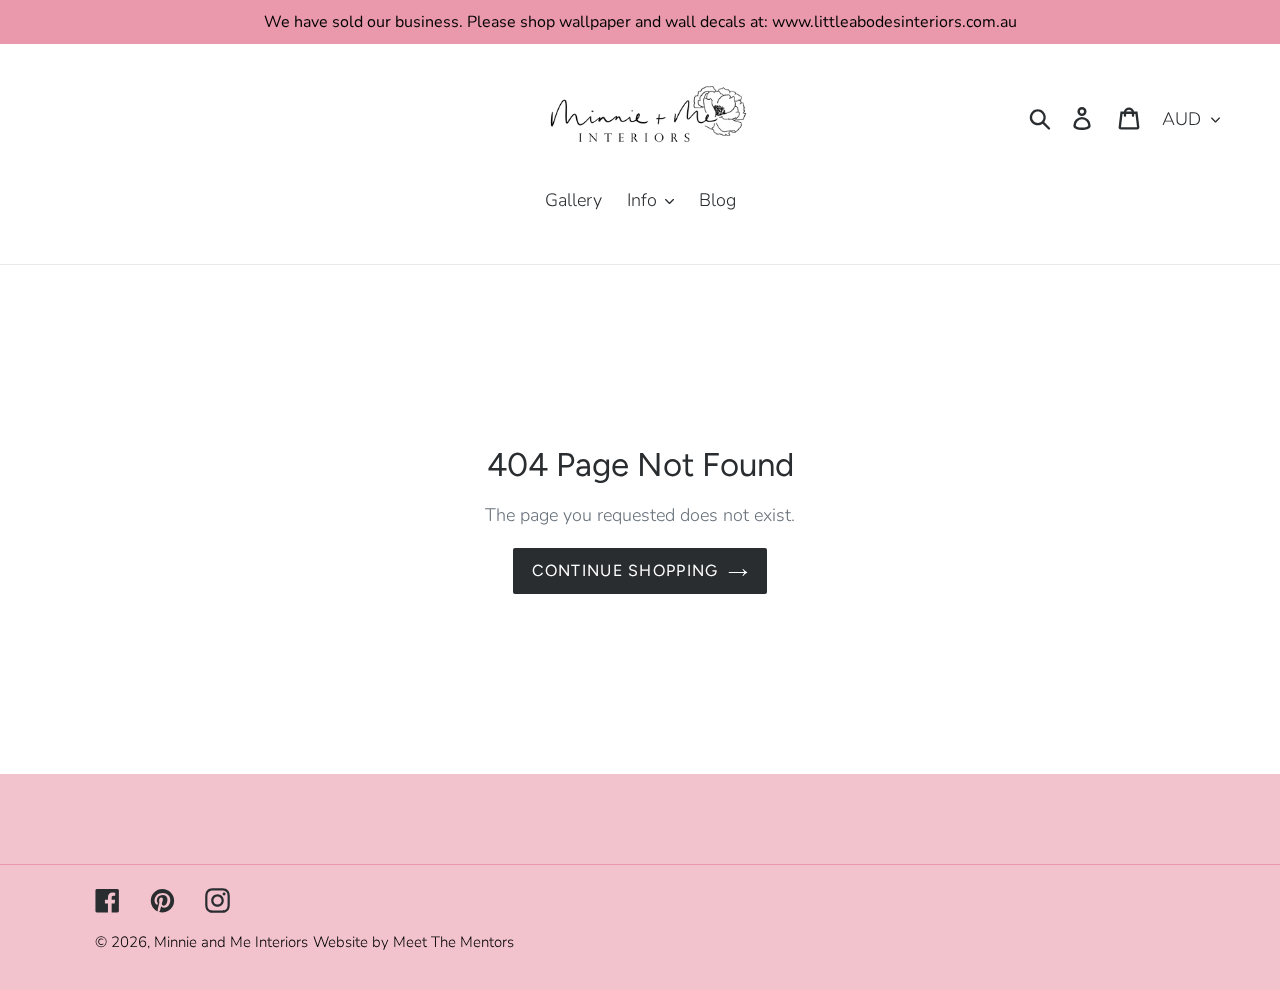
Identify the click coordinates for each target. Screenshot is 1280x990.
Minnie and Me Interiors (231, 942)
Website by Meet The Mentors (413, 942)
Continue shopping (625, 570)
